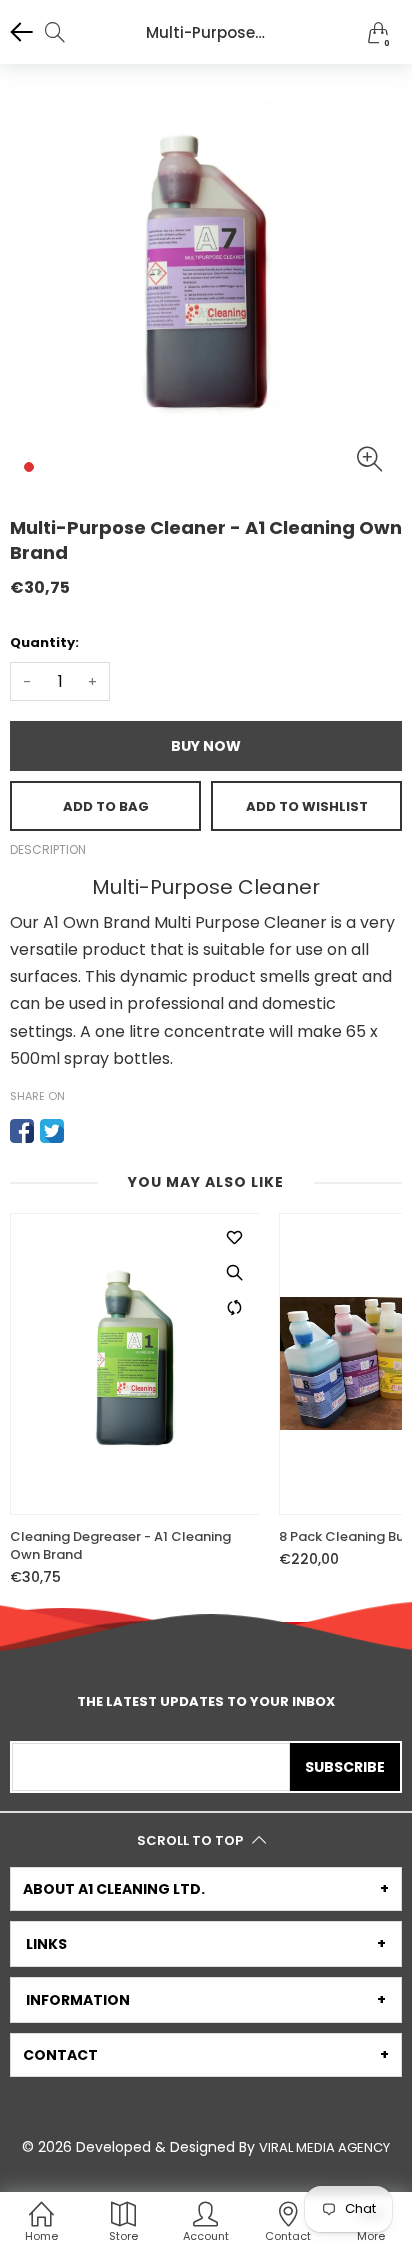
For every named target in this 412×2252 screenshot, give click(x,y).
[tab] (206, 1889)
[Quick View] (234, 1273)
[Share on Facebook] (22, 1131)
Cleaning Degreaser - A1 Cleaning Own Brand (120, 1546)
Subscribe (345, 1767)
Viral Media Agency (324, 2147)
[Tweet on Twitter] (52, 1131)
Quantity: (44, 642)
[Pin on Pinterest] (82, 1131)
